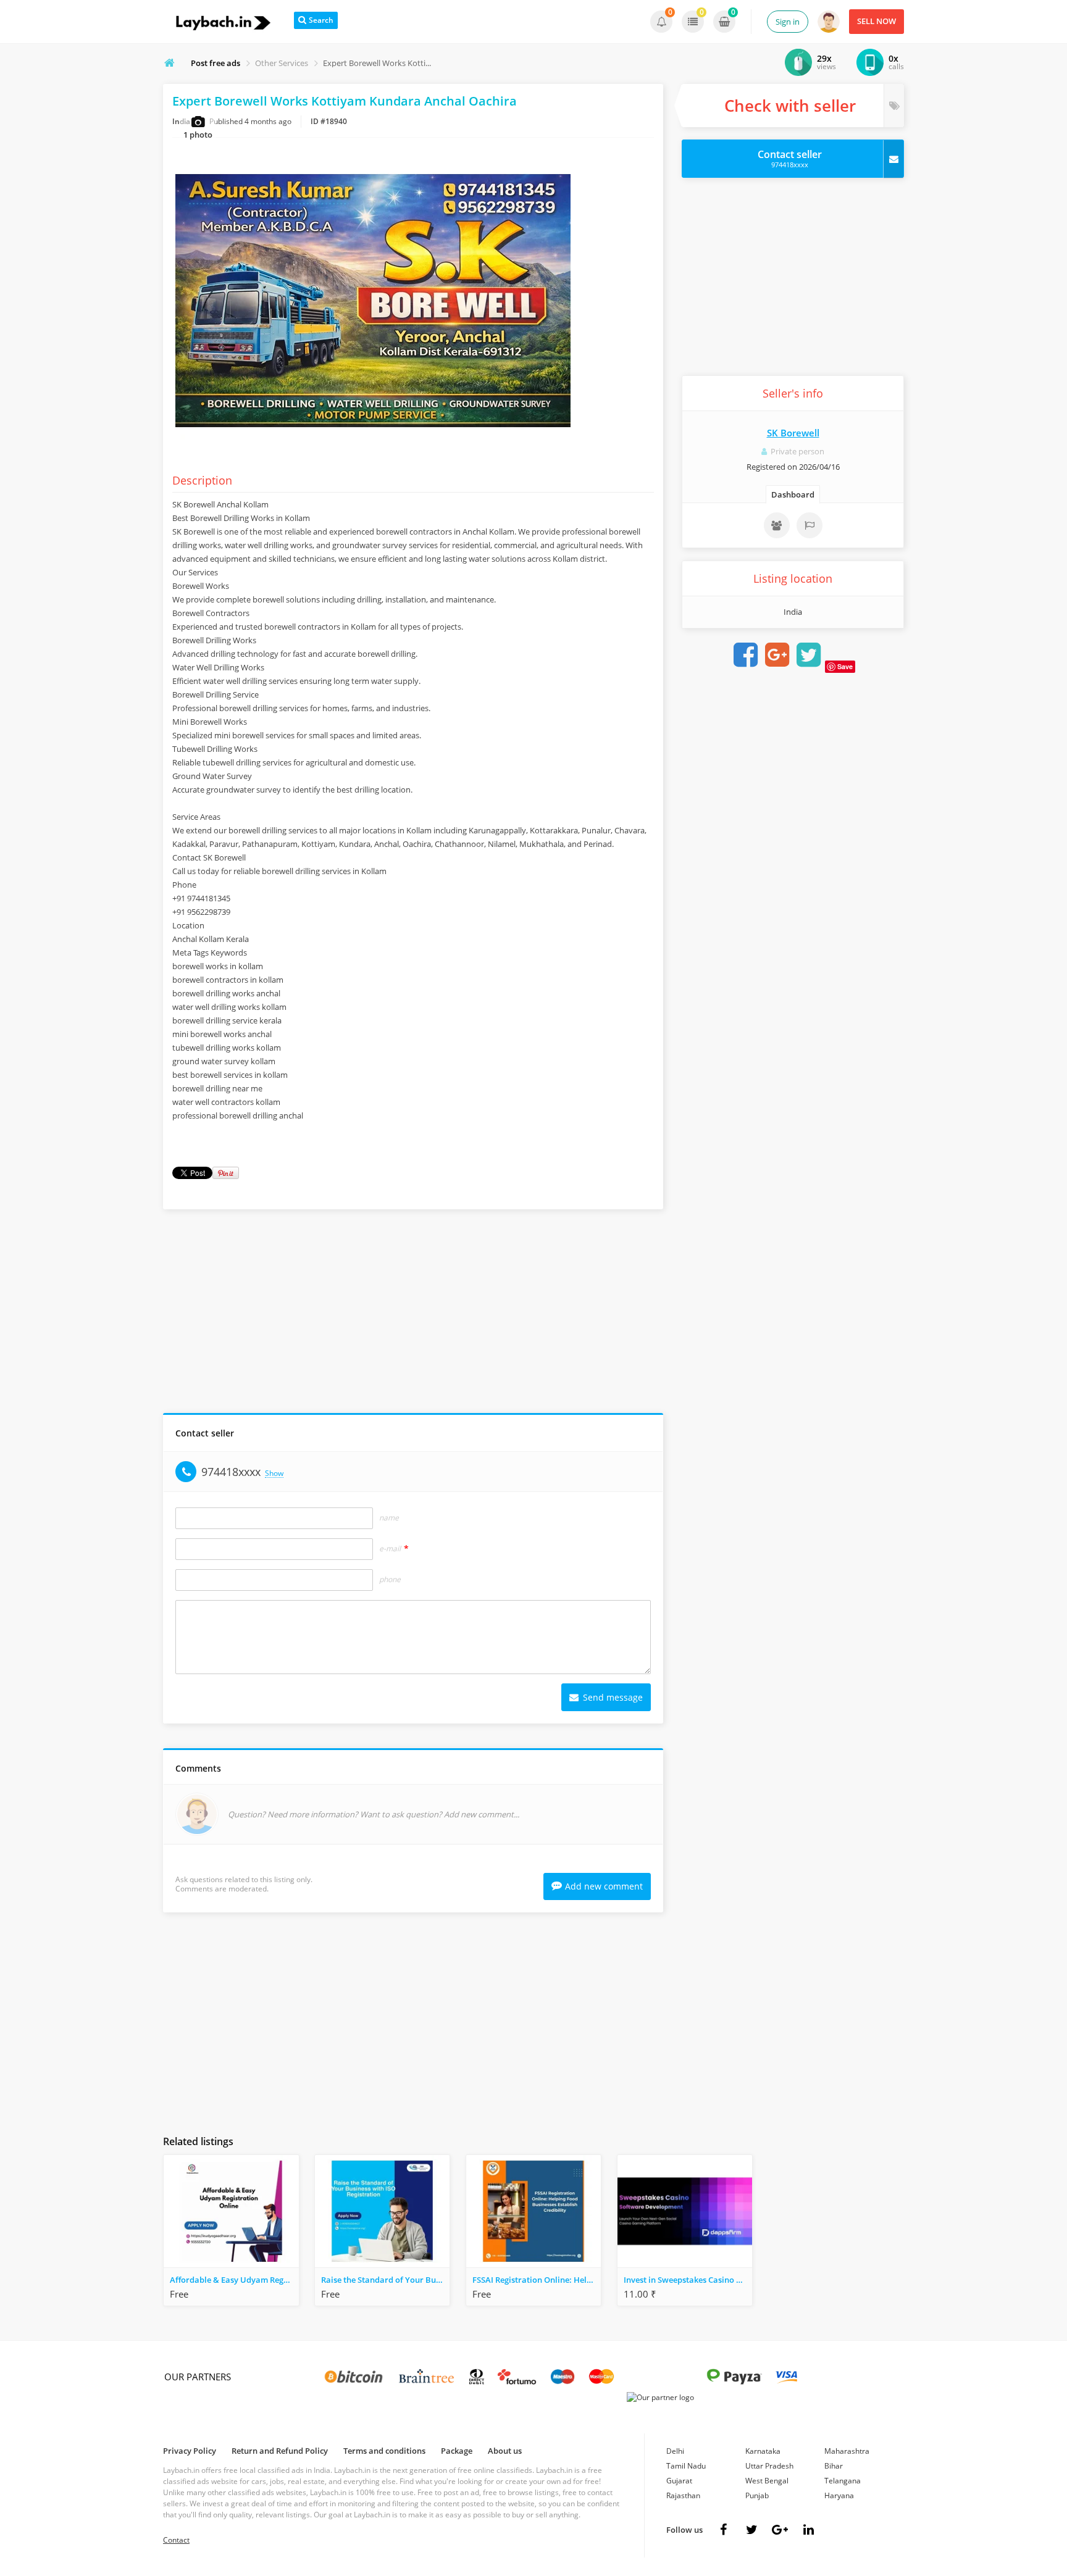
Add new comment (604, 1886)
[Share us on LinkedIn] (808, 2530)
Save (845, 666)
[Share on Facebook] (745, 655)
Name (389, 1518)
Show (274, 1474)
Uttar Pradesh (769, 2466)
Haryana (839, 2495)
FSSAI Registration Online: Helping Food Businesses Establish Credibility (537, 2280)
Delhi (675, 2451)
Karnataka (763, 2451)
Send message (612, 1697)
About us (505, 2451)
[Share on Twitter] (808, 655)
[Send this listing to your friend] (777, 525)
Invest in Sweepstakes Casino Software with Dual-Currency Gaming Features (688, 2280)
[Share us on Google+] (780, 2530)
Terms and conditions (384, 2451)
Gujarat (679, 2481)
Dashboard (793, 494)
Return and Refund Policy (280, 2451)
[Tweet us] (751, 2530)
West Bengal (767, 2481)
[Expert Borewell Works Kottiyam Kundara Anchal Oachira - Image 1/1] (373, 450)
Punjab (757, 2495)
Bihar (834, 2466)
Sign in (788, 22)
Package (457, 2451)
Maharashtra (847, 2451)
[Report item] (810, 525)
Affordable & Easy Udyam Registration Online (234, 2280)
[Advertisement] (413, 1314)
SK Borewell (793, 433)
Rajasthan (683, 2495)
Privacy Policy (190, 2451)
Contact (176, 2540)
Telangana (843, 2481)
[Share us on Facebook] (723, 2530)
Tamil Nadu (686, 2466)
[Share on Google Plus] (777, 655)
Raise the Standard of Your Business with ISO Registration (385, 2280)
